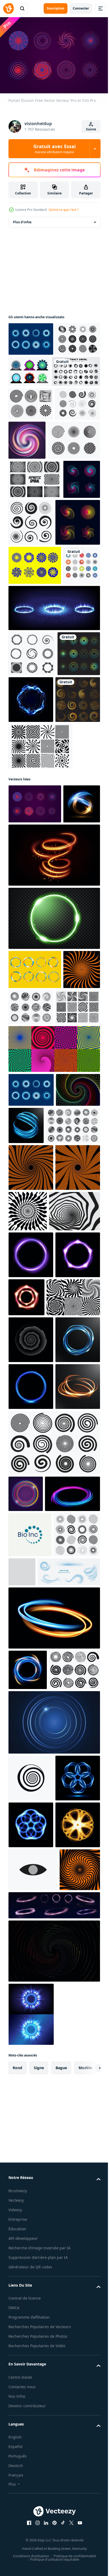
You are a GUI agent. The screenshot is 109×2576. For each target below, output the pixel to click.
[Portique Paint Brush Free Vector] (35, 1212)
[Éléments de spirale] (70, 592)
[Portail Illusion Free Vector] (35, 1007)
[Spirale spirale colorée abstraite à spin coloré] (74, 471)
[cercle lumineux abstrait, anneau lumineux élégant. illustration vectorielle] (72, 1407)
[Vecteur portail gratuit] (76, 369)
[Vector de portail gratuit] (31, 336)
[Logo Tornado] (32, 810)
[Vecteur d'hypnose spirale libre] (40, 949)
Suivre (91, 129)
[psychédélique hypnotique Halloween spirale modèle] (31, 1486)
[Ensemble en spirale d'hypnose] (35, 549)
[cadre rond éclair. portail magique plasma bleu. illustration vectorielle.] (76, 856)
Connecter (81, 8)
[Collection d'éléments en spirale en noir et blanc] (31, 468)
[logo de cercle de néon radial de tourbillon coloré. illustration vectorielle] (26, 2000)
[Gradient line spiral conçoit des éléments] (27, 589)
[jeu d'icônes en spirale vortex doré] (31, 902)
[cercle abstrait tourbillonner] (33, 402)
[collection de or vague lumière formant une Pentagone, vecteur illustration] (31, 2547)
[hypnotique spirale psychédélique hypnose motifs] (35, 1709)
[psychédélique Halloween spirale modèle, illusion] (27, 1251)
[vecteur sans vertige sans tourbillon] (31, 370)
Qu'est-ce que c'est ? (63, 210)
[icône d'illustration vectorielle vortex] (27, 721)
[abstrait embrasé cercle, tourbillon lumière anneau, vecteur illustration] (27, 1046)
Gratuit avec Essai (54, 149)
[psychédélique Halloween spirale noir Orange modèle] (31, 1533)
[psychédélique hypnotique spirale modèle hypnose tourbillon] (74, 1530)
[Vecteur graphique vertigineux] (31, 435)
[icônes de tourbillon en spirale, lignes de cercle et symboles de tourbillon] (32, 2122)
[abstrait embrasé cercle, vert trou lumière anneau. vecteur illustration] (54, 1160)
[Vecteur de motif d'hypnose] (35, 510)
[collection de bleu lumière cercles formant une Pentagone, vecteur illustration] (31, 2453)
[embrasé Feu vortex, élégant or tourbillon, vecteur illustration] (54, 1097)
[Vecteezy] (8, 8)
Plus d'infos (22, 219)
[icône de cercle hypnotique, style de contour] (31, 2406)
